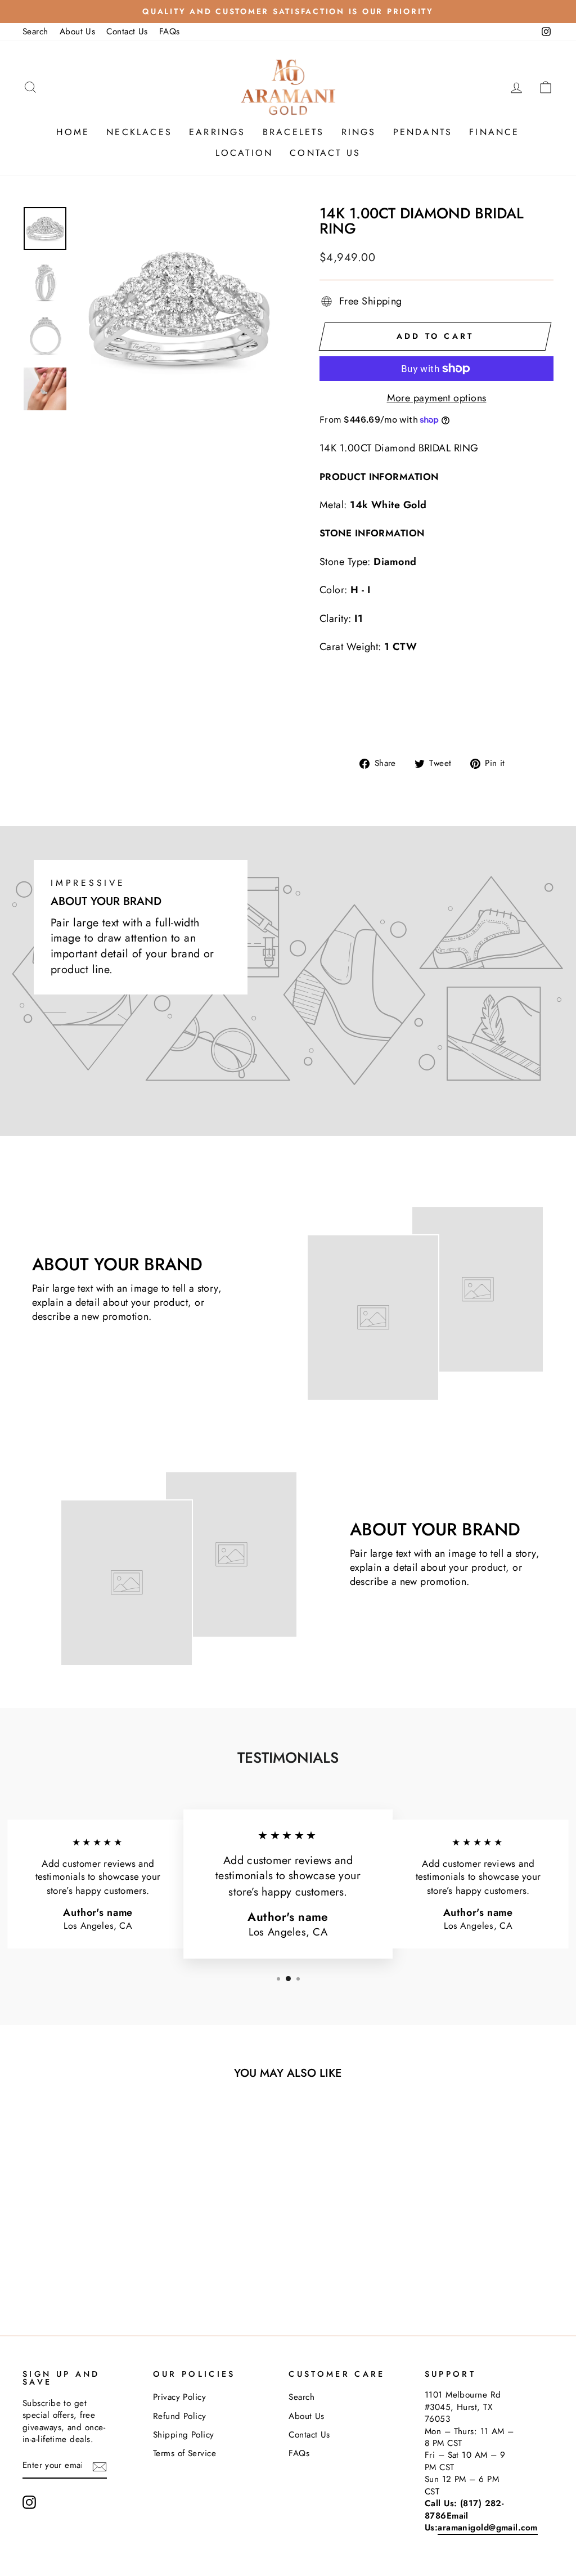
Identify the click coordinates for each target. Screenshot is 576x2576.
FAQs (170, 32)
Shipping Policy (184, 2435)
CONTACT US (325, 153)
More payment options (437, 398)
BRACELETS (294, 132)
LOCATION (244, 153)
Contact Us (127, 32)
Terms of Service (184, 2453)
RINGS (359, 132)
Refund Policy (180, 2416)
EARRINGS (217, 132)
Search (35, 32)
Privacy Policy (179, 2397)
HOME (73, 132)
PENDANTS (423, 132)
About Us (78, 32)
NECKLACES (139, 132)
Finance (494, 132)
